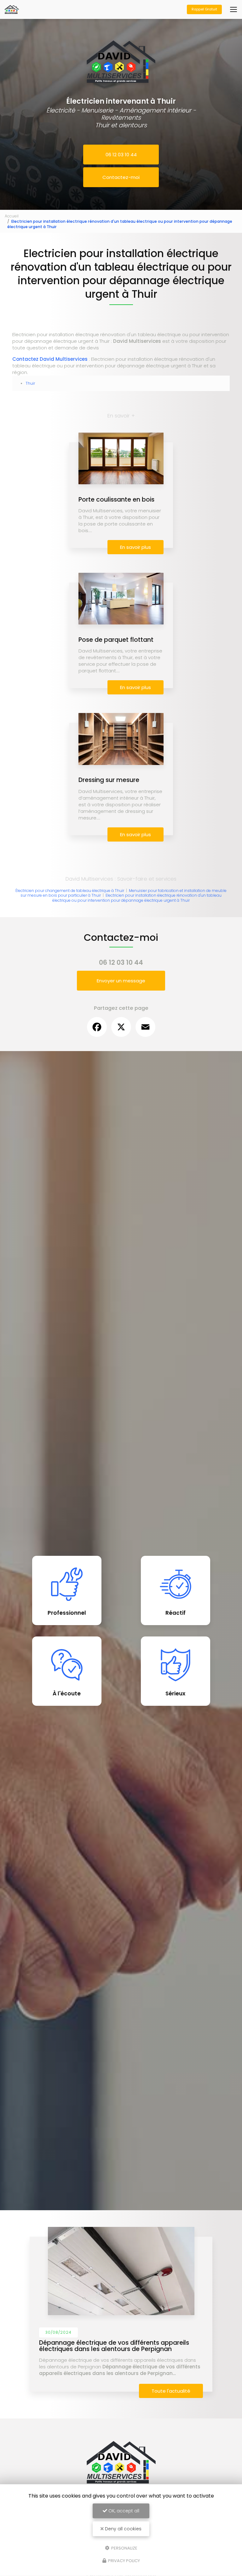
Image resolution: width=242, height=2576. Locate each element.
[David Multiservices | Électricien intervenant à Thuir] (12, 6)
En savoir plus (135, 547)
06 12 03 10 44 (121, 155)
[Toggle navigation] (233, 9)
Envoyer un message (121, 981)
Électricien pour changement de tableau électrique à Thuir (70, 891)
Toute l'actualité (171, 2391)
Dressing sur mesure (109, 780)
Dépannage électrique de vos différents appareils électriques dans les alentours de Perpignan (114, 2346)
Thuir (30, 383)
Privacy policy (124, 2561)
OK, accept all (123, 2511)
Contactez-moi (121, 177)
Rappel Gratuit (204, 9)
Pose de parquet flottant (116, 640)
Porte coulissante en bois (116, 500)
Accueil (12, 216)
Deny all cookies (123, 2529)
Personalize (124, 2548)
